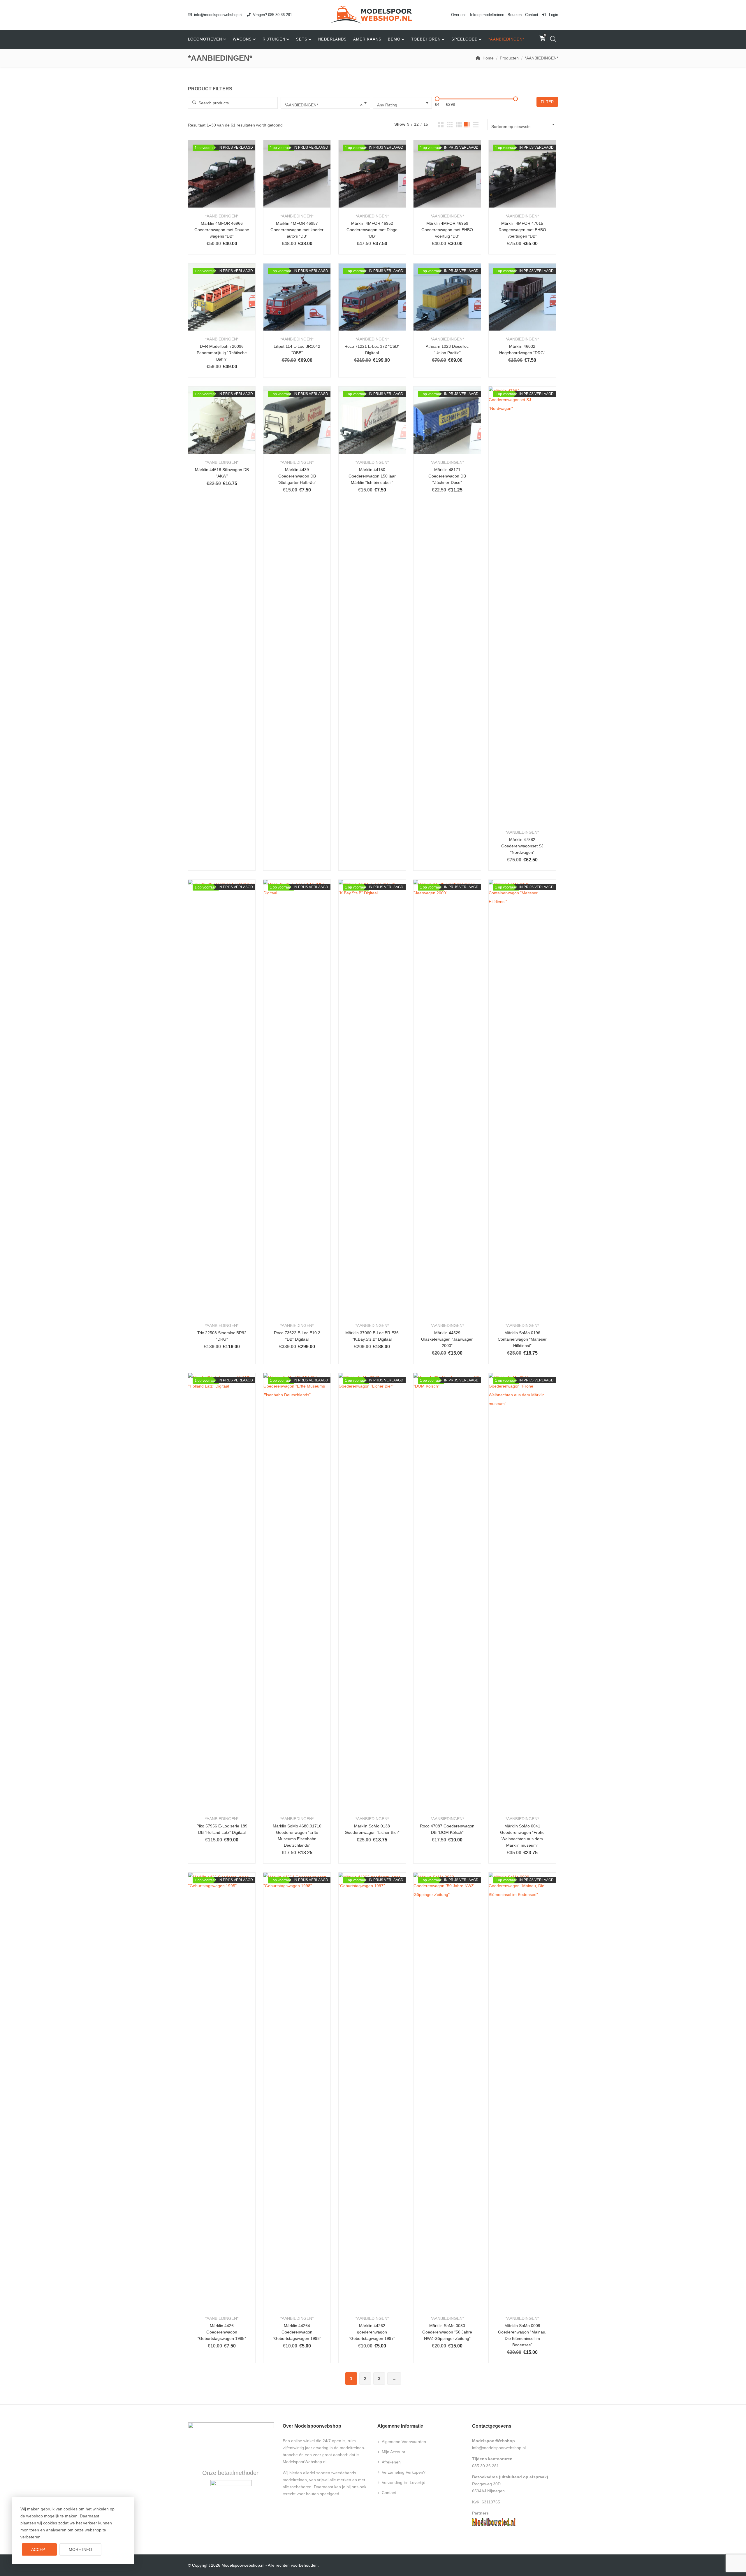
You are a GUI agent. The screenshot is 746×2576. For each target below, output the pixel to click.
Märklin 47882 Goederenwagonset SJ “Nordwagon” (522, 846)
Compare (237, 181)
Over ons (459, 15)
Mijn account (393, 2452)
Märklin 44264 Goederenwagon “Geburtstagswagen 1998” (297, 2332)
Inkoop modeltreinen (487, 15)
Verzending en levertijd (404, 2482)
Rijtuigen (274, 39)
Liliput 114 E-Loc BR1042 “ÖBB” (297, 350)
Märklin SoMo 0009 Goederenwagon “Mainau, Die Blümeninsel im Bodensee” (522, 2335)
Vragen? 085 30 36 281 (272, 15)
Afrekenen (391, 2462)
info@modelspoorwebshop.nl (218, 15)
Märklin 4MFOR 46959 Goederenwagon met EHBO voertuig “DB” (447, 230)
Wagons (242, 39)
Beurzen (515, 15)
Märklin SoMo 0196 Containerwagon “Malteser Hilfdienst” (522, 1339)
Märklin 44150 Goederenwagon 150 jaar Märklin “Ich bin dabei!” (372, 476)
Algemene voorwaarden (404, 2442)
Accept (39, 2549)
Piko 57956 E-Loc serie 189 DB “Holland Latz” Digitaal (222, 1829)
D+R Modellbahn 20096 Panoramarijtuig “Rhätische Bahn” (222, 353)
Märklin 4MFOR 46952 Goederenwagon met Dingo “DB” (372, 230)
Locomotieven (205, 39)
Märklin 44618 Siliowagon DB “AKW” (222, 473)
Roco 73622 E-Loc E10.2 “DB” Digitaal (297, 1336)
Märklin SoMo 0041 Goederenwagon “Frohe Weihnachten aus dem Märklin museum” (522, 1836)
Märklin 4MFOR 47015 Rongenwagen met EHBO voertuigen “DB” (522, 230)
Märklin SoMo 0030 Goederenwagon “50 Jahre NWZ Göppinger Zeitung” (447, 2332)
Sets (302, 39)
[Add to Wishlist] (222, 181)
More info (80, 2549)
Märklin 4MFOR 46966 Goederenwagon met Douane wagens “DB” (222, 230)
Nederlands (332, 39)
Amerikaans (367, 39)
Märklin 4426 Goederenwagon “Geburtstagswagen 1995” (222, 2332)
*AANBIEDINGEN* (506, 39)
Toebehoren (426, 39)
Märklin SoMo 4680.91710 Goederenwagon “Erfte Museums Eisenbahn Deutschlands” (297, 1836)
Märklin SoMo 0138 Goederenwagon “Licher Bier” (372, 1829)
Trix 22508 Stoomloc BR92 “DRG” (222, 1336)
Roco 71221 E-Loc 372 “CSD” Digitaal (372, 350)
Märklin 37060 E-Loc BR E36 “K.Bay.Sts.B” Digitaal (372, 1336)
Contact (532, 15)
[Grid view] (441, 125)
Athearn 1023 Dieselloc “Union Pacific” (447, 350)
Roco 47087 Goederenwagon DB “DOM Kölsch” (447, 1829)
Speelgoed (465, 39)
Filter (547, 102)
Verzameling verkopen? (404, 2472)
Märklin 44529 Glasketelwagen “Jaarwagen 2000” (447, 1339)
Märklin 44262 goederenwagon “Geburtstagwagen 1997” (372, 2332)
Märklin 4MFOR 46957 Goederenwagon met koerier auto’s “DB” (297, 230)
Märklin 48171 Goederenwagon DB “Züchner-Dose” (447, 476)
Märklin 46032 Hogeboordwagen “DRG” (522, 350)
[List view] (476, 125)
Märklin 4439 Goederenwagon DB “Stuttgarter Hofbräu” (297, 476)
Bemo (394, 39)
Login (553, 15)
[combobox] (326, 103)
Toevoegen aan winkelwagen (206, 181)
